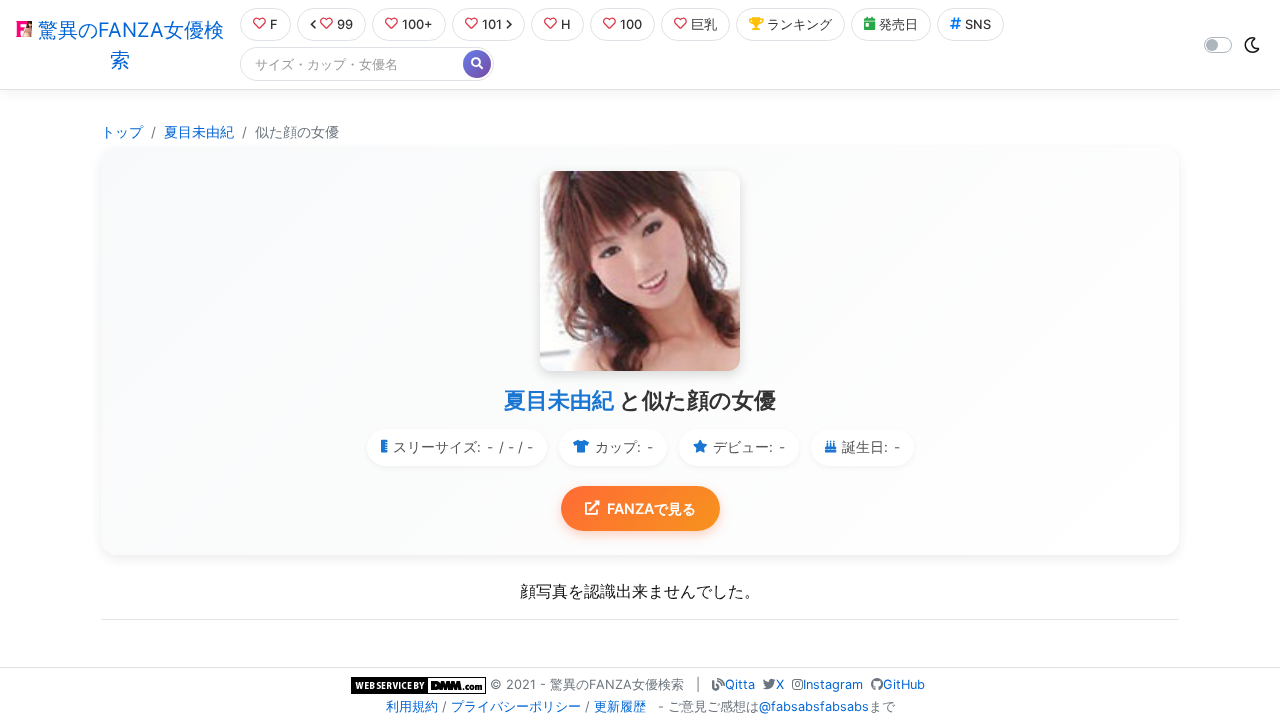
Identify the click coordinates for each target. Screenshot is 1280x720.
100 (631, 24)
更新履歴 (620, 706)
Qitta (740, 684)
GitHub (904, 684)
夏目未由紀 (199, 132)
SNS (978, 24)
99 (345, 24)
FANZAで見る (651, 508)
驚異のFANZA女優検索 (128, 45)
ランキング (799, 24)
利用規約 (412, 706)
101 (492, 24)
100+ (417, 24)
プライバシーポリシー (516, 706)
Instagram (833, 684)
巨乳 (704, 24)
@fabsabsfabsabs (814, 706)
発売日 (898, 24)
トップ (122, 132)
